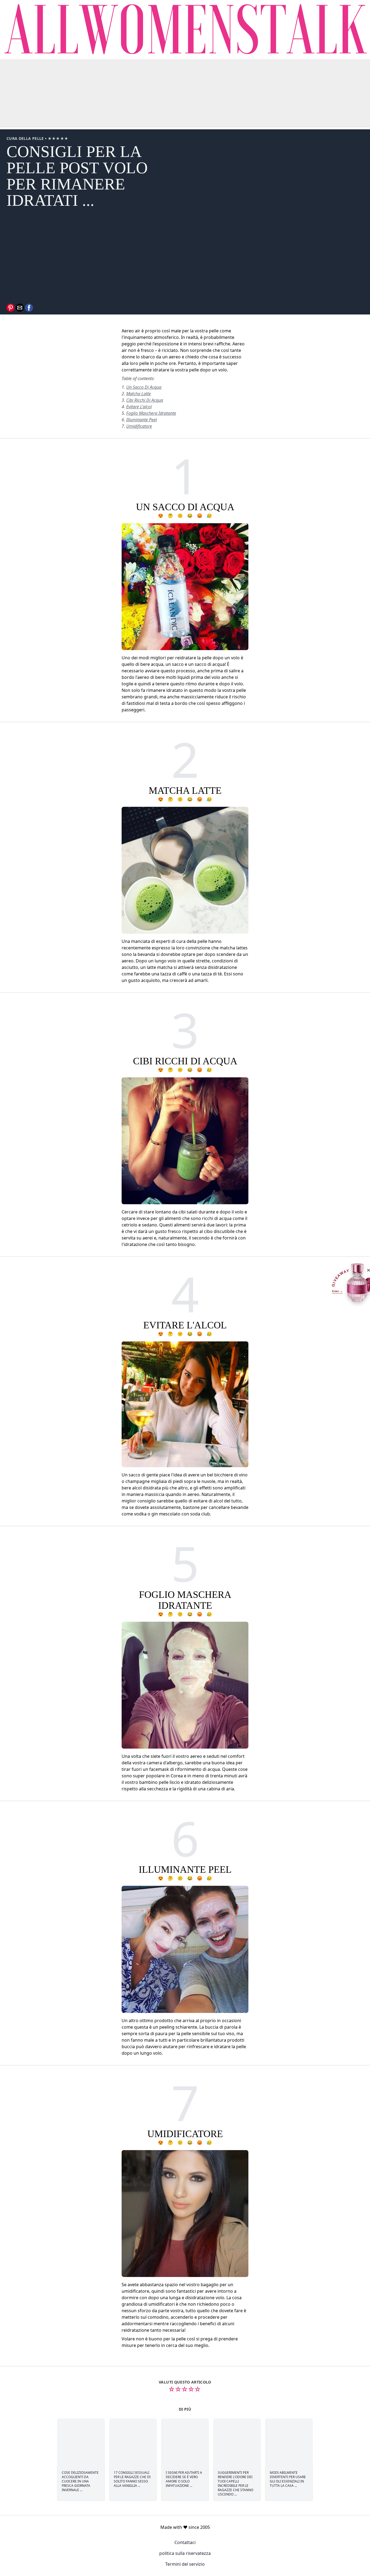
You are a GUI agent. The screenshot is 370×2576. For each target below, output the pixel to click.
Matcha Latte (139, 394)
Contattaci (185, 2542)
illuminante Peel (142, 420)
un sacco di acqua (144, 387)
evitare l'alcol (139, 407)
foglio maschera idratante (151, 413)
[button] (11, 308)
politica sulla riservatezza (185, 2553)
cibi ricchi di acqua (145, 400)
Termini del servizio (185, 2564)
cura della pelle (26, 138)
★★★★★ (58, 138)
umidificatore (139, 426)
